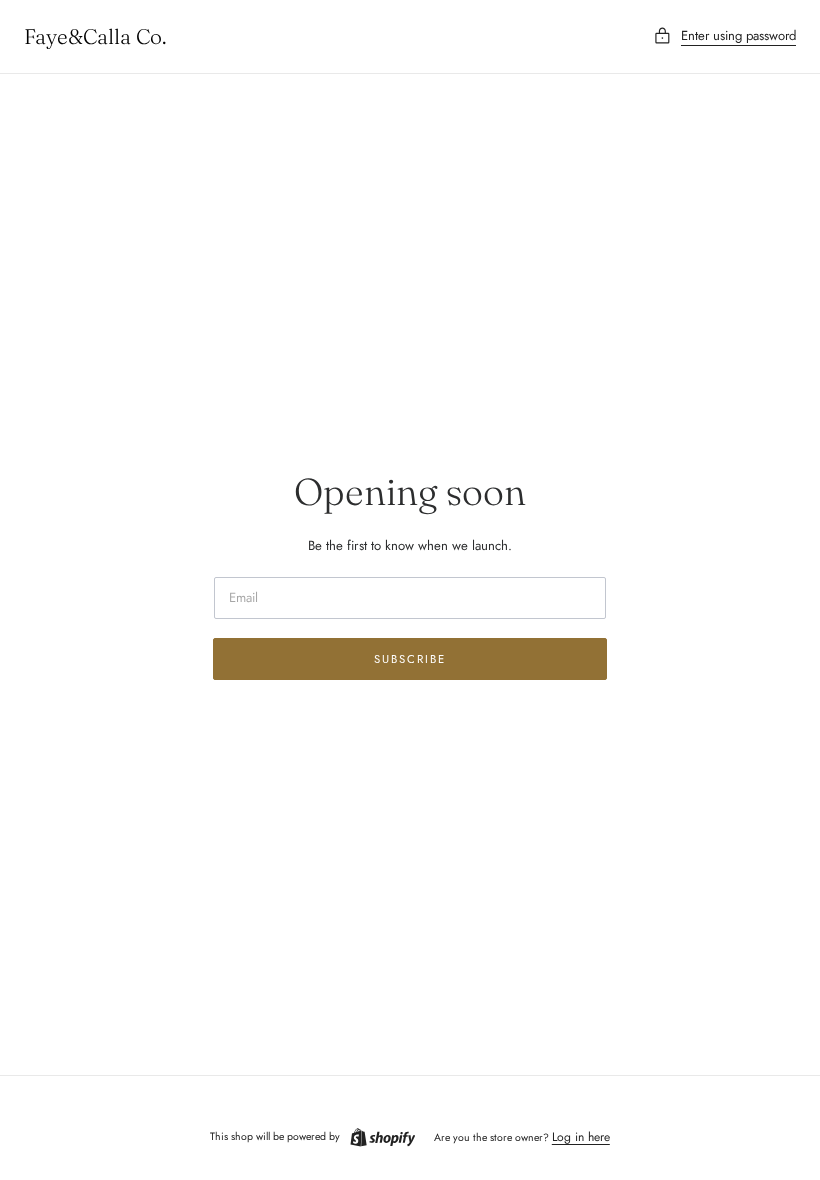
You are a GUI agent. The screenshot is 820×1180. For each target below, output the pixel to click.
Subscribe (410, 659)
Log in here (581, 1137)
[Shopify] (383, 1137)
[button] (724, 36)
